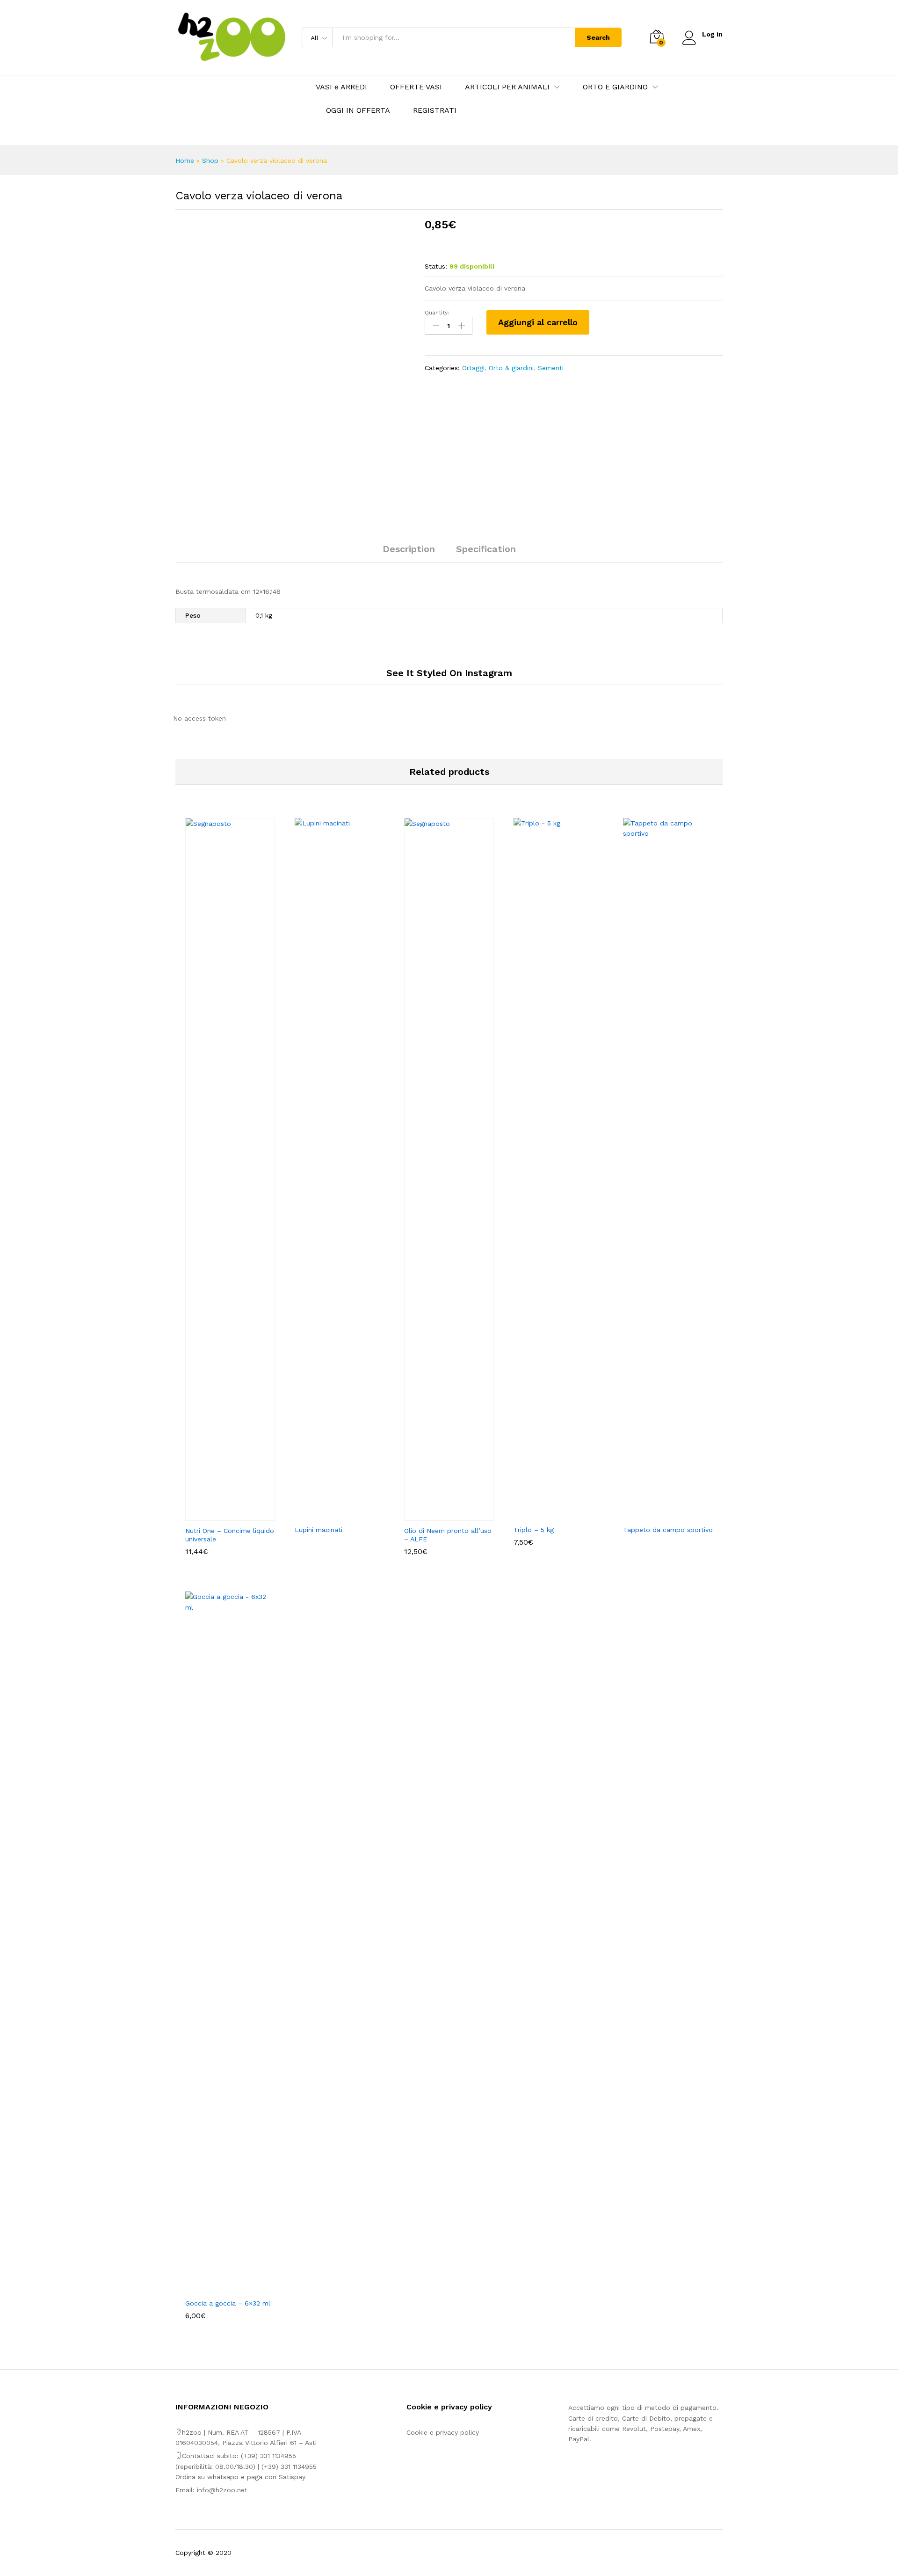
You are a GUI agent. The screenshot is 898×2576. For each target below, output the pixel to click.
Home (185, 161)
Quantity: (437, 313)
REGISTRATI (435, 110)
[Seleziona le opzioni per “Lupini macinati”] (329, 1514)
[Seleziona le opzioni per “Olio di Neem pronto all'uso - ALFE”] (438, 1515)
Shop (210, 161)
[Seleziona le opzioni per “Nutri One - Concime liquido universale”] (219, 1515)
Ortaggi (473, 368)
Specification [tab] (486, 549)
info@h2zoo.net (222, 2490)
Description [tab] (409, 549)
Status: (436, 266)
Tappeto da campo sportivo (668, 1530)
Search (598, 37)
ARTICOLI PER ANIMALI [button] (507, 87)
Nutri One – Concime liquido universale (230, 1535)
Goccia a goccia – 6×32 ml (228, 2303)
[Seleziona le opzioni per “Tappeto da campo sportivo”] (657, 1514)
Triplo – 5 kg (534, 1530)
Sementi (551, 368)
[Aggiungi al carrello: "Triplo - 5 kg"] (548, 1514)
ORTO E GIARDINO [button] (615, 87)
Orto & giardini (511, 368)
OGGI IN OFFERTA (358, 110)
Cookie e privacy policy (443, 2432)
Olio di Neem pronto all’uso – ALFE (448, 1535)
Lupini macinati (319, 1530)
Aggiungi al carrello (538, 322)
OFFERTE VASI (416, 87)
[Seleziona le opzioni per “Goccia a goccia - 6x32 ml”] (219, 2288)
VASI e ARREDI (341, 87)
